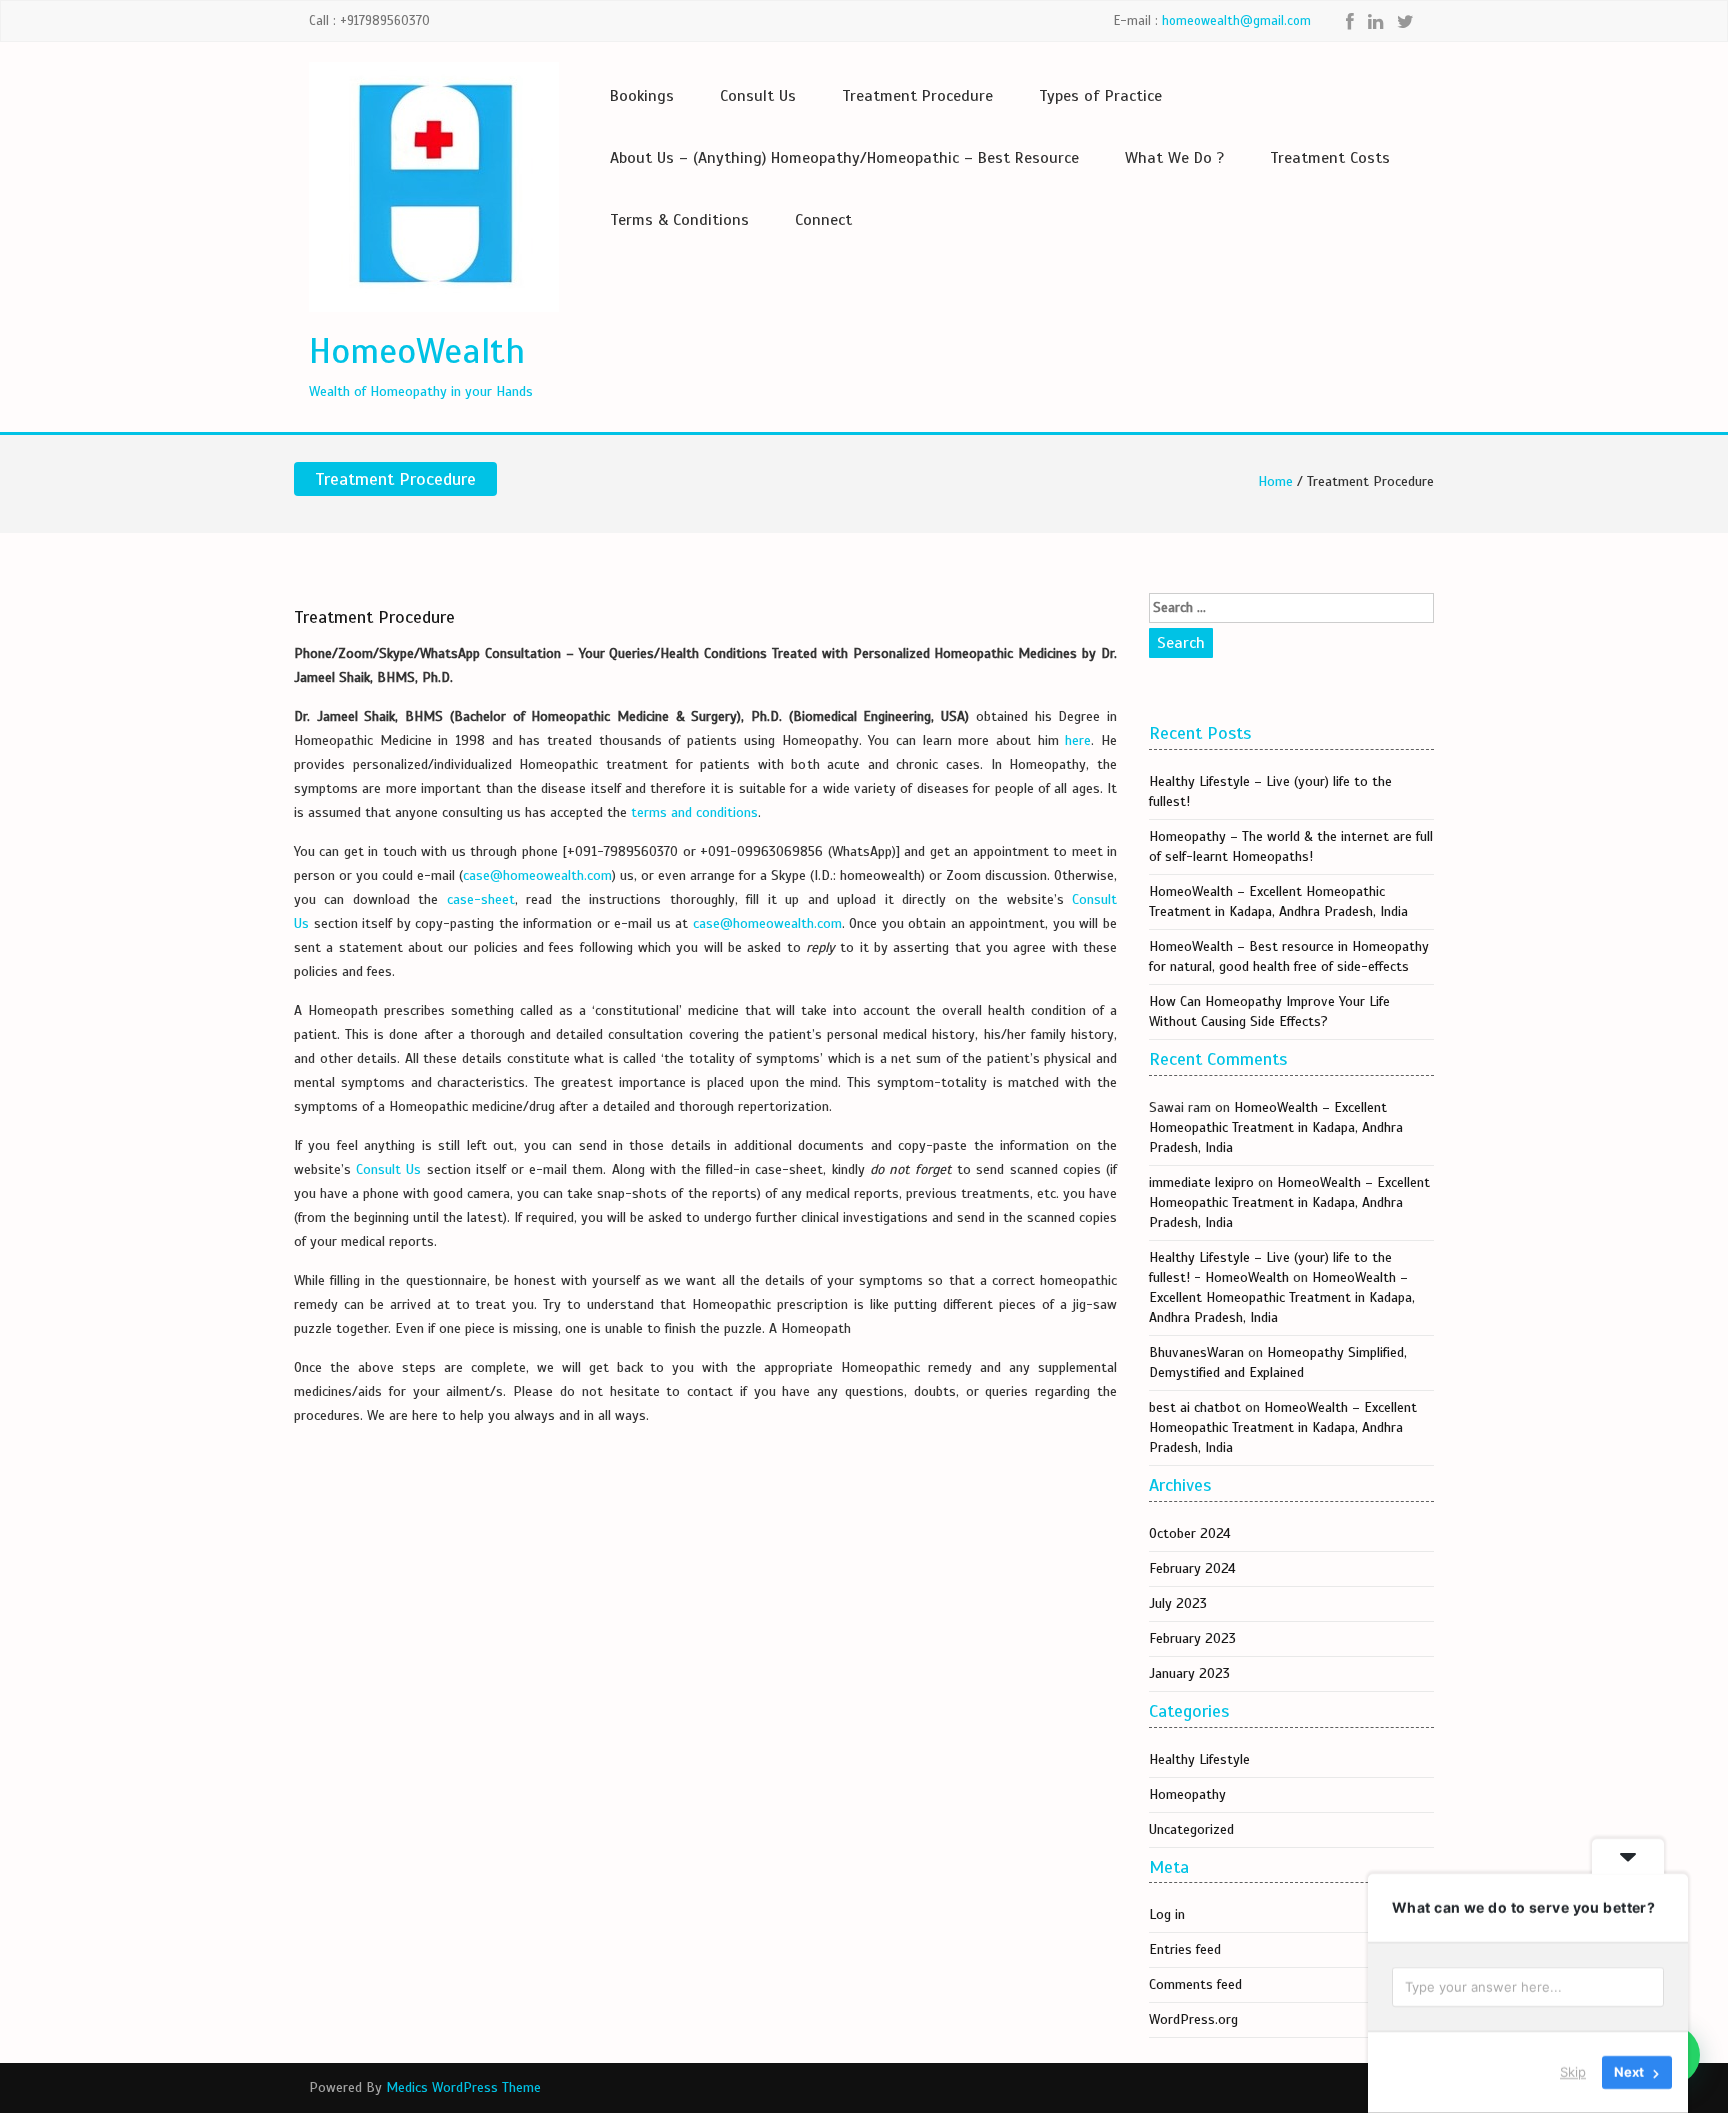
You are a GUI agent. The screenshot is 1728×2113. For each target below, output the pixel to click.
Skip (1573, 2072)
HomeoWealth (417, 351)
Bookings (642, 96)
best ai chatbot (1195, 1407)
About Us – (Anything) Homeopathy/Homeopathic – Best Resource (844, 158)
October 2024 (1190, 1533)
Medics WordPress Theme (463, 2087)
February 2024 (1192, 1568)
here (1078, 740)
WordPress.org (1193, 2019)
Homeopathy (1187, 1794)
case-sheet (481, 899)
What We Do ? (1174, 158)
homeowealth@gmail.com (1236, 21)
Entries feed (1185, 1949)
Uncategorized (1191, 1829)
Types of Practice (1100, 96)
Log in (1167, 1914)
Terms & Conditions (679, 220)
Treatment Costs (1330, 158)
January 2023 (1189, 1673)
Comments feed (1195, 1984)
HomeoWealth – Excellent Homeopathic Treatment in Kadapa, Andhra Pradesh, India (1276, 1127)
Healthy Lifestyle (1199, 1759)
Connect (823, 220)
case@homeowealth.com (537, 875)
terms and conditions (694, 812)
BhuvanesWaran (1196, 1352)
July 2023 (1178, 1603)
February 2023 (1192, 1638)
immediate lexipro (1201, 1182)
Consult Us (758, 96)
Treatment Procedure (917, 96)
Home (1275, 481)
